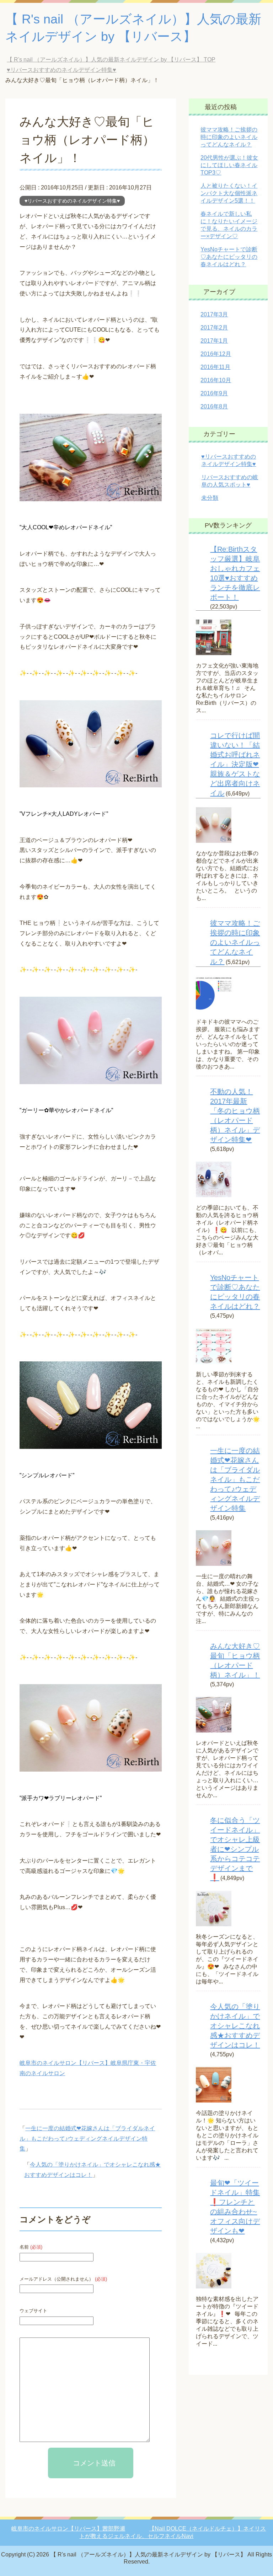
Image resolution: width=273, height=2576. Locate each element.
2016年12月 (216, 354)
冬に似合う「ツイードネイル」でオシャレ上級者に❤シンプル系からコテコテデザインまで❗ (235, 1849)
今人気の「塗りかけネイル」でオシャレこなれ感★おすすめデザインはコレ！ (235, 2026)
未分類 (210, 498)
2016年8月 (214, 406)
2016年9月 (214, 393)
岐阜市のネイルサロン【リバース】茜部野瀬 (68, 2529)
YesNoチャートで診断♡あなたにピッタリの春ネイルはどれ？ (229, 257)
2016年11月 (215, 367)
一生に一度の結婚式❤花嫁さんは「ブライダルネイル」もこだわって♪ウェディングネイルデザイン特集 (87, 2139)
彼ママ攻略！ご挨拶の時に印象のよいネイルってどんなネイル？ (229, 137)
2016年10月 (216, 380)
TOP (111, 60)
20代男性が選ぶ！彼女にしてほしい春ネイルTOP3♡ (229, 165)
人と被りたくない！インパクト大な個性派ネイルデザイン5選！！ (229, 193)
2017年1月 (214, 341)
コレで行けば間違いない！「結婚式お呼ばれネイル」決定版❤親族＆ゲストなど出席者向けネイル (235, 764)
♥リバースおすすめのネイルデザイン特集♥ (72, 201)
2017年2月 (214, 328)
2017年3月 (214, 314)
